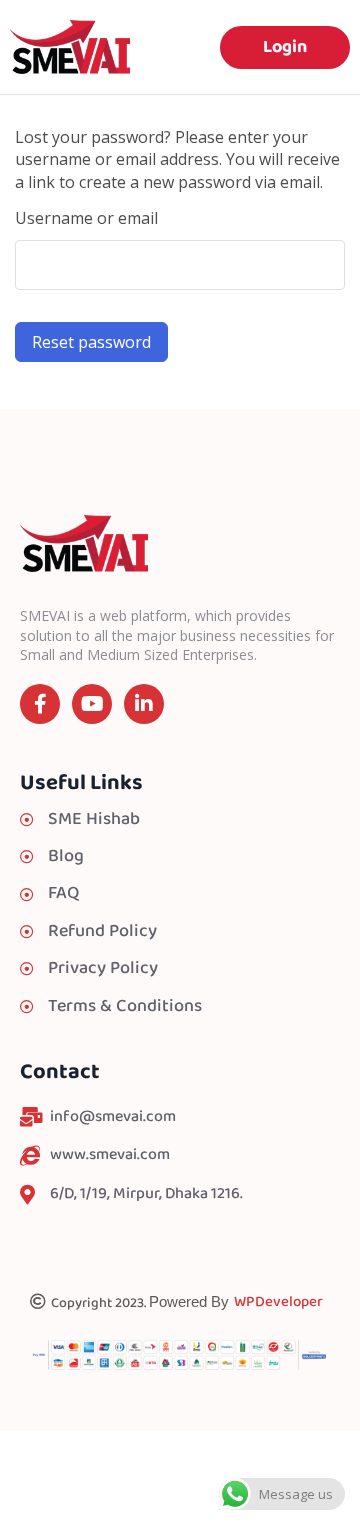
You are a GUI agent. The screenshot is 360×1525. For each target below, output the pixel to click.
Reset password (91, 342)
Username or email (86, 218)
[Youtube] (92, 704)
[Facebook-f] (40, 704)
